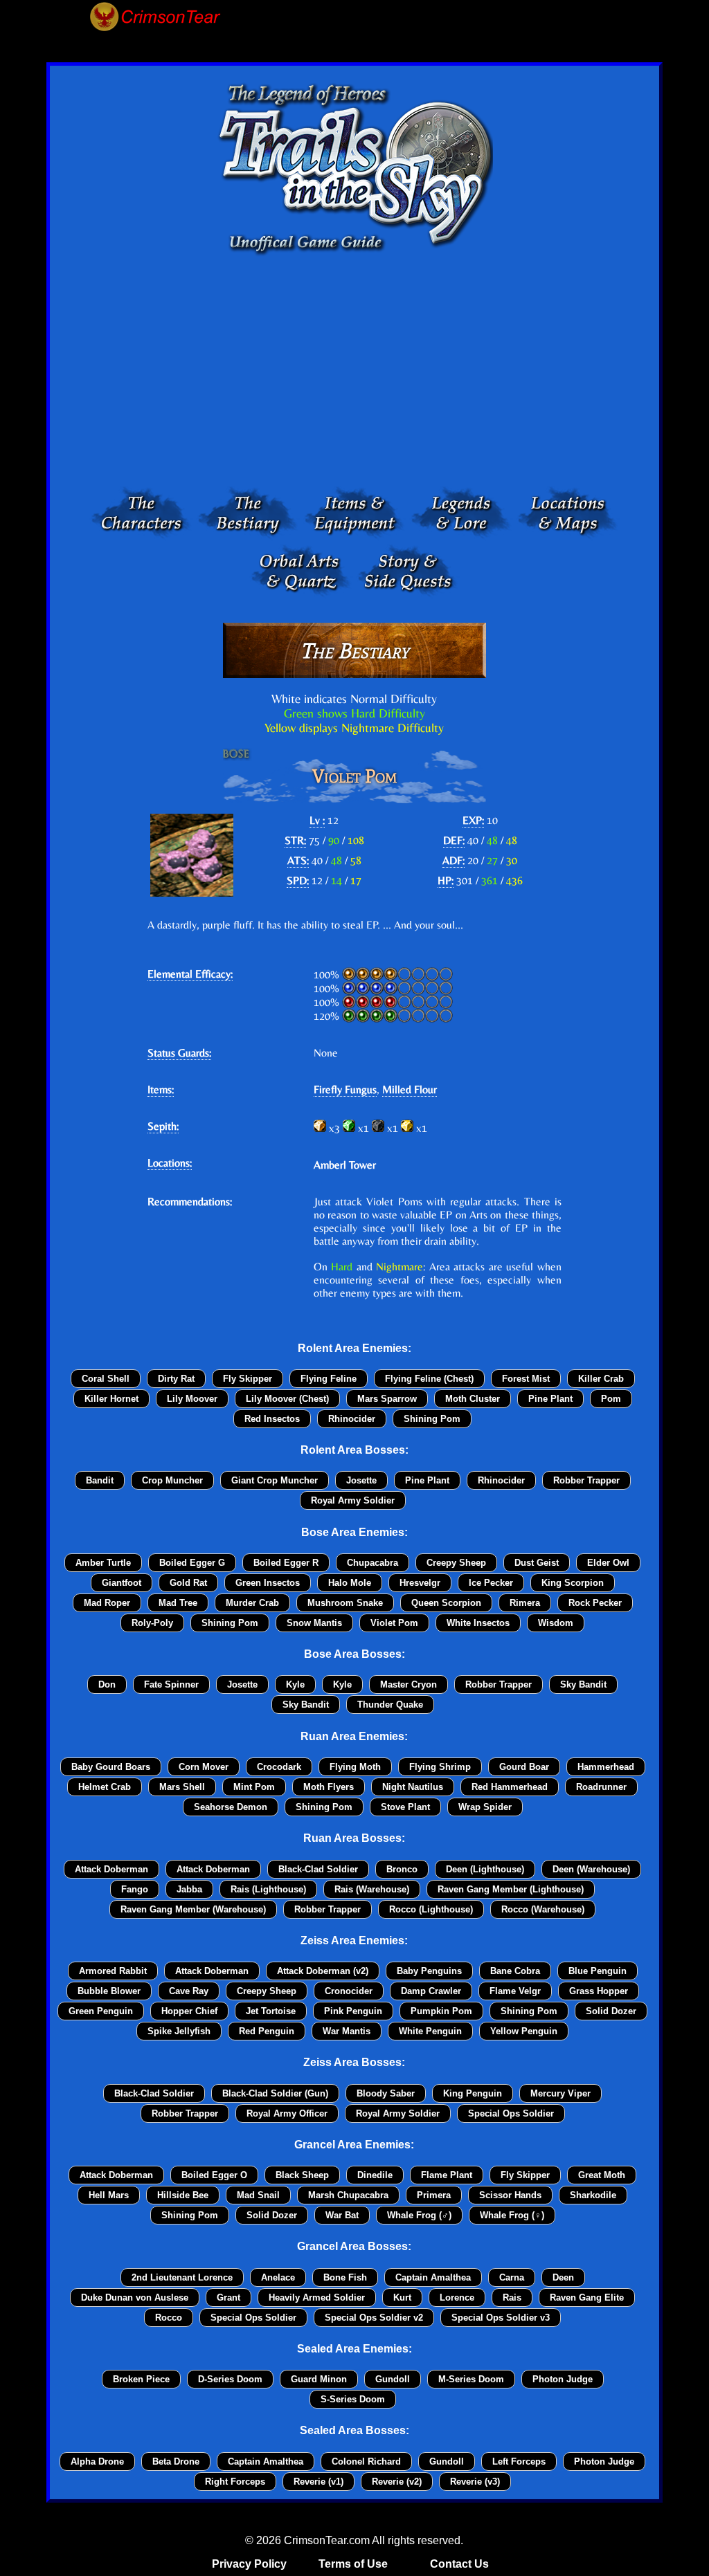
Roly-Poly (152, 1623)
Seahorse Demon (231, 1807)
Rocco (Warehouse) (543, 1909)
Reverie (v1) (318, 2482)
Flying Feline (329, 1379)
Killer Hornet (111, 1399)
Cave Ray (189, 1991)
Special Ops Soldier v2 (374, 2318)
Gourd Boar (524, 1767)
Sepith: (163, 1126)
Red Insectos (272, 1419)
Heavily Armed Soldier (317, 2298)
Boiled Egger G (192, 1563)
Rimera (525, 1603)
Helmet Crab (105, 1787)
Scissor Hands (510, 2195)
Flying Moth (355, 1767)
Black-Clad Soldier (318, 1869)
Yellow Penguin (524, 2031)
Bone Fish (345, 2277)
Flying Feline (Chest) (429, 1379)
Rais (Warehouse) (372, 1889)
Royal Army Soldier (353, 1500)
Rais (512, 2298)
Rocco (169, 2318)
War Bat (342, 2215)
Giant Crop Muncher (275, 1480)
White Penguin (430, 2031)
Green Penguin (101, 2011)
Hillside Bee (183, 2195)
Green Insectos (268, 1583)
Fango (135, 1889)
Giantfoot (122, 1583)
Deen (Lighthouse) (485, 1869)
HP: (446, 880)
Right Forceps (235, 2482)
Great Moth (602, 2175)
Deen (563, 2277)
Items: (161, 1089)
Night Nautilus (413, 1787)
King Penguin (473, 2093)
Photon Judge (563, 2379)
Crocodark (279, 1767)
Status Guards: (179, 1053)
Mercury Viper (560, 2093)
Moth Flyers (329, 1787)
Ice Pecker (491, 1583)
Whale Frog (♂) (419, 2215)
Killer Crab (601, 1379)
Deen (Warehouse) (591, 1869)
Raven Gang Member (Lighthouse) (511, 1889)
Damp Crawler (431, 1991)
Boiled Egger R (286, 1563)
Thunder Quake (390, 1705)
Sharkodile (593, 2195)
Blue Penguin (598, 1971)
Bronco (402, 1869)
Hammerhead (606, 1767)
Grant (228, 2298)
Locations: (170, 1163)
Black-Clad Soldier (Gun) (275, 2093)
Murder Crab (252, 1603)
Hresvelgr (420, 1583)
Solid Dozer (611, 2011)
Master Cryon (409, 1684)
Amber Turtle (103, 1563)
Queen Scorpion (446, 1603)
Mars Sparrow (387, 1399)
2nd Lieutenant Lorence (182, 2277)
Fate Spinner (171, 1684)
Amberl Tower (345, 1165)
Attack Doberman (111, 1869)
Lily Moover (192, 1399)
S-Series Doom (353, 2399)
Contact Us (459, 2564)
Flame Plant (447, 2175)
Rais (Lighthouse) (268, 1889)
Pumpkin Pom (441, 2011)
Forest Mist (526, 1379)
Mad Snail (258, 2195)
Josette (361, 1480)
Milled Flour (410, 1089)
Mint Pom (254, 1787)
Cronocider (349, 1991)
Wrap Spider (485, 1807)
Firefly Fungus (345, 1089)
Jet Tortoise (271, 2011)
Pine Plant (550, 1399)
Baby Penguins (429, 1971)
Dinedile (375, 2175)
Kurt (402, 2298)
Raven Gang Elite (587, 2298)
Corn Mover (204, 1767)
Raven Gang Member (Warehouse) (193, 1909)
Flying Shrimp (440, 1767)
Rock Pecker (595, 1603)
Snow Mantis (314, 1623)
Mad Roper (107, 1603)
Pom (611, 1399)
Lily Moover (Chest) (287, 1399)
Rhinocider (352, 1419)
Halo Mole (350, 1583)
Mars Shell (182, 1787)
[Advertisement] (354, 374)
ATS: (298, 860)
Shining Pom (432, 1419)
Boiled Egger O (214, 2175)
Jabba (189, 1889)
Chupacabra (373, 1563)
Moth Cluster (473, 1399)
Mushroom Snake (345, 1603)
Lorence (457, 2298)
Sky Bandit (583, 1684)
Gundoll (393, 2379)
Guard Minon (319, 2379)
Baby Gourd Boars (111, 1767)
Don (107, 1684)
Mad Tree (178, 1603)
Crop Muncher (172, 1480)
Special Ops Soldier (511, 2113)
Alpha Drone (97, 2461)
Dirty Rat (176, 1379)
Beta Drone (176, 2461)
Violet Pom (394, 1623)
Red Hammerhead (510, 1787)
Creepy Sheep (456, 1563)
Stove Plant (405, 1807)
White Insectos (478, 1623)
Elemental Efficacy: (190, 974)
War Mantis (347, 2031)
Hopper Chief (189, 2011)
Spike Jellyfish (179, 2031)
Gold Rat (188, 1583)
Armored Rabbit (113, 1971)
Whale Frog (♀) (512, 2215)
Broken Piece (141, 2379)
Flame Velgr (515, 1991)
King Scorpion (573, 1583)
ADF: (454, 860)
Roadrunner (601, 1787)
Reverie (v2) (397, 2482)
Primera (434, 2195)
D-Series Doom (230, 2379)
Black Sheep (302, 2175)
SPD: (298, 880)
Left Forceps (519, 2461)
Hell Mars (109, 2195)
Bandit (100, 1480)
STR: (295, 840)
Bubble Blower (109, 1991)
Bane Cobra (515, 1971)
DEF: (454, 840)
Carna (512, 2277)
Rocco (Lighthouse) (431, 1909)
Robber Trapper (586, 1480)
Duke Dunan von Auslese (135, 2298)
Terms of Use (353, 2564)
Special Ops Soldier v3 (501, 2318)
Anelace (278, 2277)
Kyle (295, 1684)
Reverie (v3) (475, 2482)
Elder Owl (608, 1563)
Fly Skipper (248, 1379)
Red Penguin (267, 2031)
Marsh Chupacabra (348, 2195)
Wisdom (556, 1623)
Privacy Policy (249, 2564)
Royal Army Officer (287, 2113)
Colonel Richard (366, 2461)
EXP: (473, 820)
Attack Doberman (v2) (323, 1971)
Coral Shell (106, 1379)
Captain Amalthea (433, 2277)
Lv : (317, 820)
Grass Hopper (599, 1991)
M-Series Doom (471, 2379)
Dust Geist (537, 1563)
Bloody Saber (386, 2093)
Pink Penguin (353, 2011)
